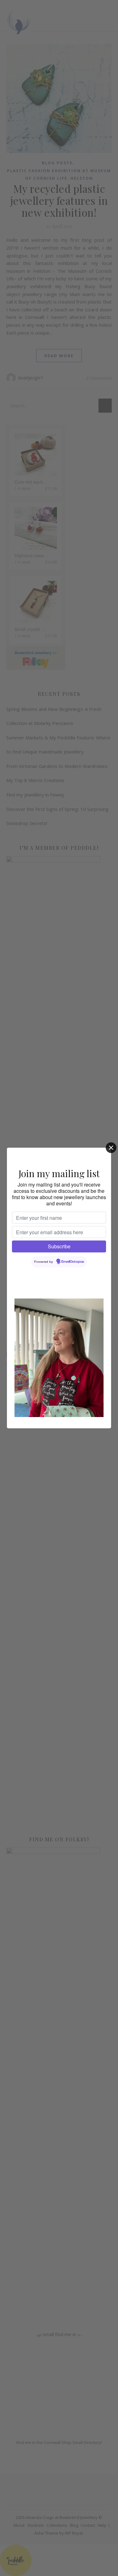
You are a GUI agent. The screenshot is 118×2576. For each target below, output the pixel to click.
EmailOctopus (73, 1262)
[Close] (111, 1148)
